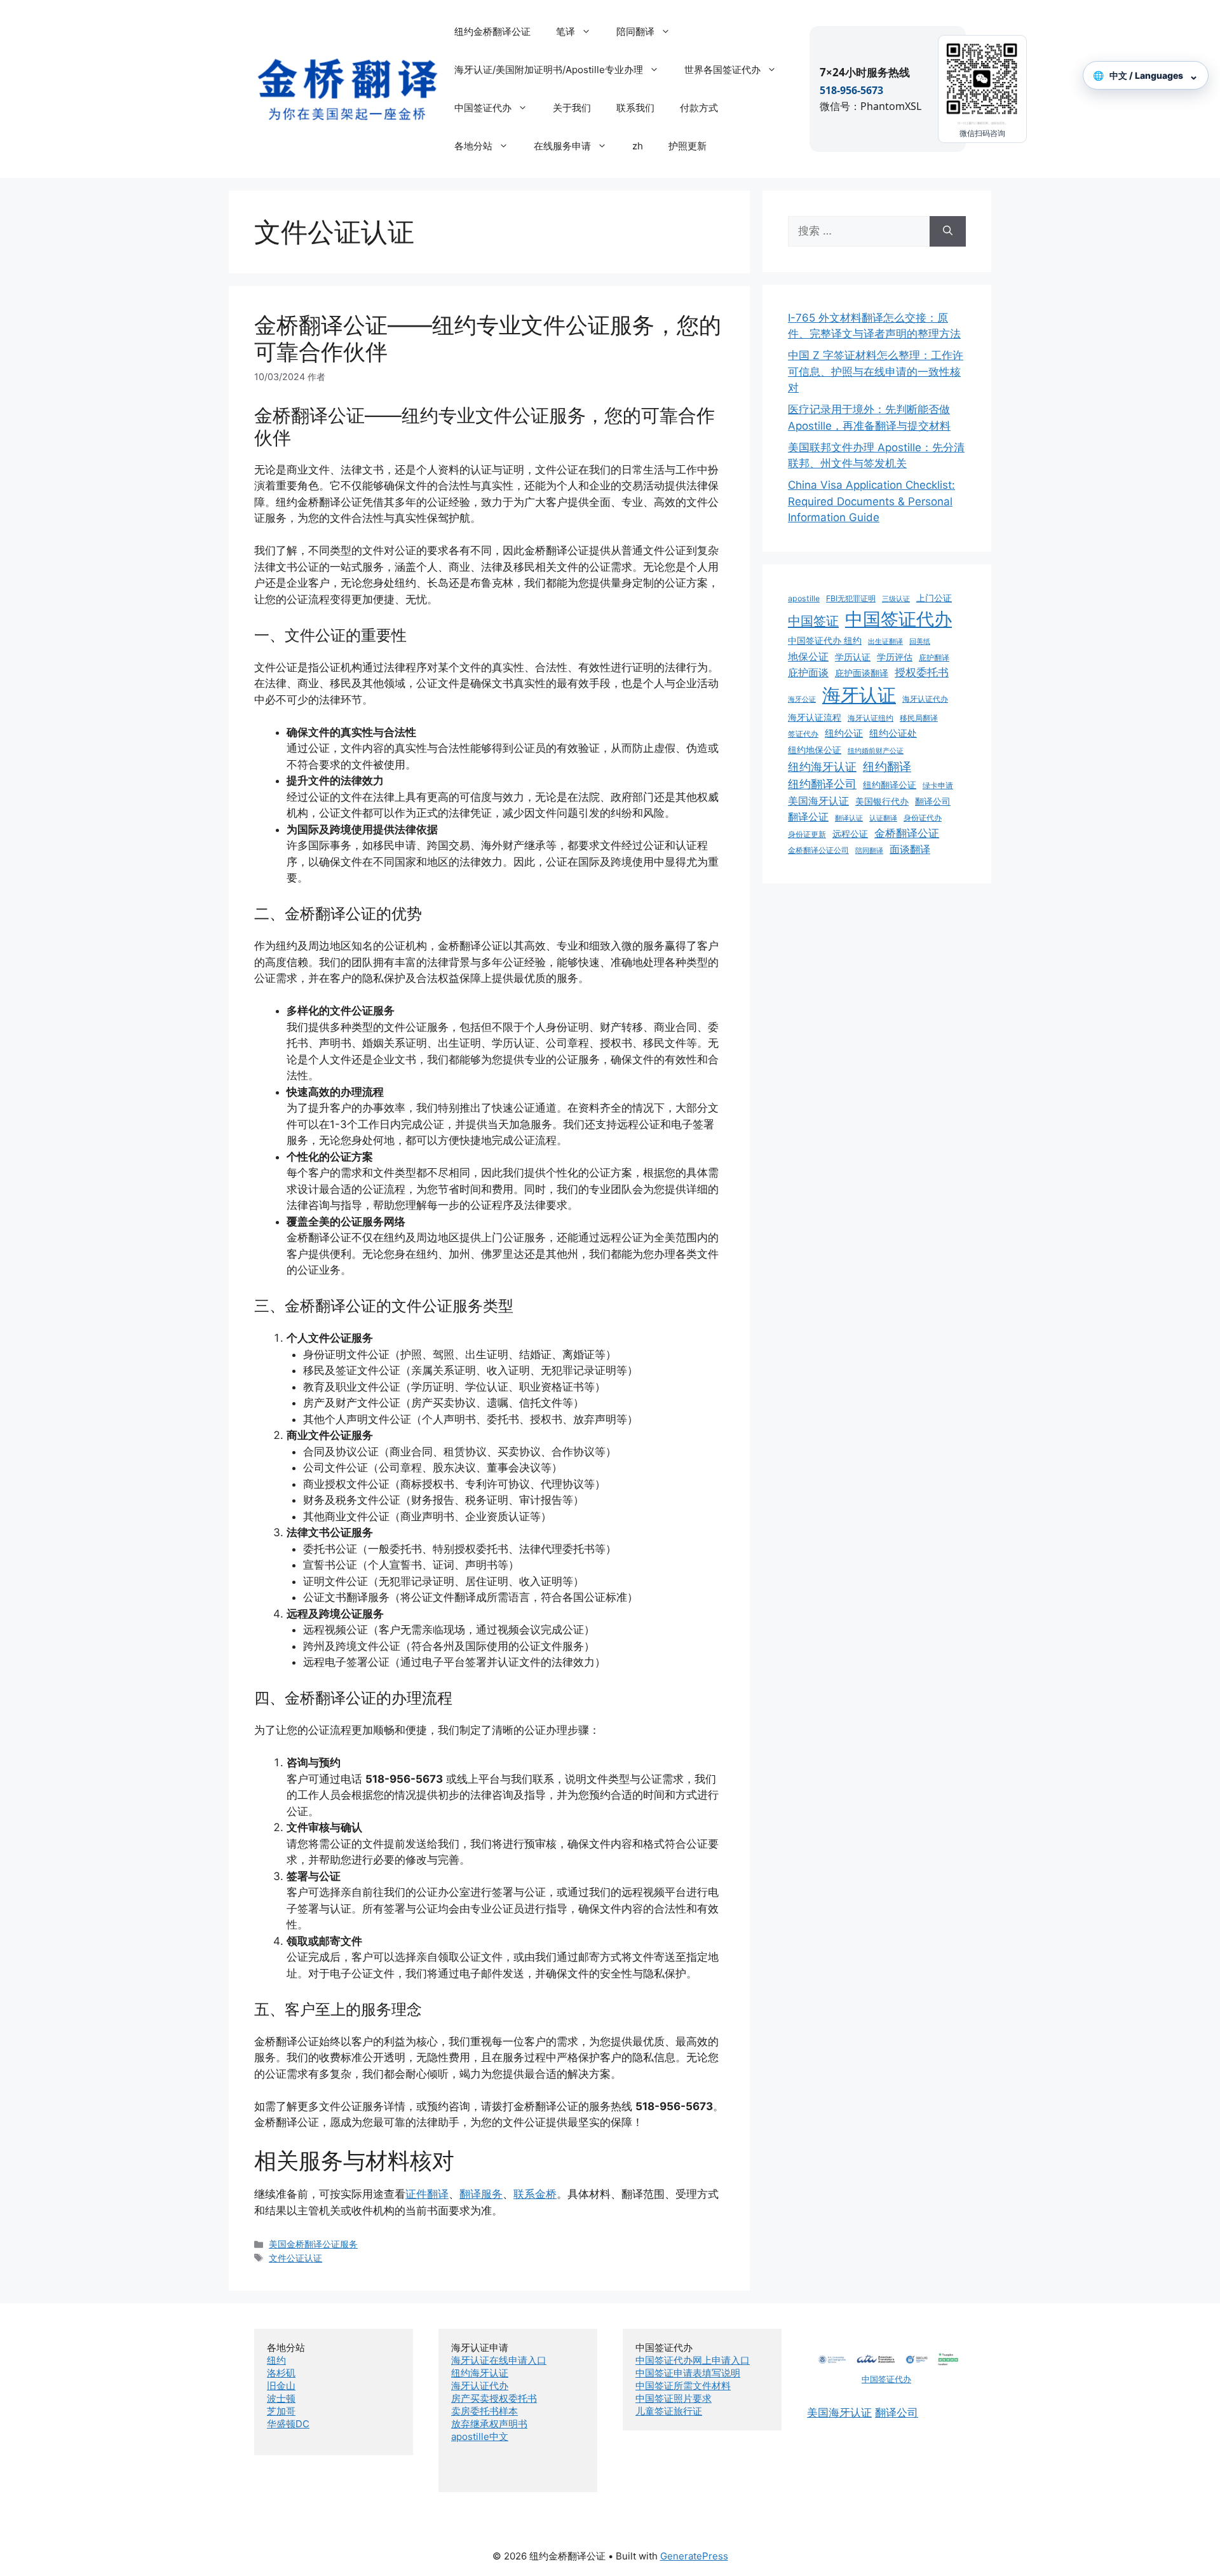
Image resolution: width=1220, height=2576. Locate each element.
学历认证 (853, 657)
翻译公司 (933, 801)
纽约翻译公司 (822, 784)
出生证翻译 (885, 642)
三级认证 (896, 599)
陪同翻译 (635, 31)
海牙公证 (802, 699)
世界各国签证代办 (722, 70)
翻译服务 (481, 2194)
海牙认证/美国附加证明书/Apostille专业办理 (549, 70)
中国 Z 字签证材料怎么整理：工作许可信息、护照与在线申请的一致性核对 (876, 371)
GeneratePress (694, 2556)
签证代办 (803, 734)
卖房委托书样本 (485, 2411)
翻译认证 (849, 818)
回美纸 (920, 642)
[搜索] (948, 231)
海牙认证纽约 (871, 718)
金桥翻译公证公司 (818, 850)
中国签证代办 (483, 108)
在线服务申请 (562, 146)
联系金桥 (535, 2194)
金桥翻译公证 (907, 833)
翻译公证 (808, 817)
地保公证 (808, 657)
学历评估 (895, 657)
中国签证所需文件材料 (683, 2386)
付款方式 (699, 108)
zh (638, 146)
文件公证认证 (295, 2258)
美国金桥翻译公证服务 (313, 2244)
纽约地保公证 (815, 750)
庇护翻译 (934, 658)
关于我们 (572, 108)
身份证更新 (807, 834)
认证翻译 (883, 818)
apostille (804, 598)
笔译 (566, 31)
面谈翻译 (910, 849)
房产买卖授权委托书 (494, 2398)
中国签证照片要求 (674, 2398)
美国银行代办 (882, 801)
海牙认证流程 (815, 718)
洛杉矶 (281, 2373)
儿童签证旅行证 (669, 2411)
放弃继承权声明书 (489, 2424)
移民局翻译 (919, 718)
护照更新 (688, 146)
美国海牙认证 (818, 801)
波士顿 (281, 2398)
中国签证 (813, 621)
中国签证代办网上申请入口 (693, 2360)
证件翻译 (427, 2194)
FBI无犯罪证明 (851, 598)
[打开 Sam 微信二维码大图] (982, 83)
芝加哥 (281, 2411)
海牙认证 (859, 695)
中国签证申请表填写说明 (688, 2373)
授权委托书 (922, 672)
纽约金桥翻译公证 (492, 31)
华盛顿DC (288, 2424)
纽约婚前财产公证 (876, 751)
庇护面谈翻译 (862, 673)
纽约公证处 (893, 733)
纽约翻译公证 (890, 785)
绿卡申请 (938, 785)
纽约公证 (844, 733)
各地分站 (473, 146)
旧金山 (281, 2386)
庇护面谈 (808, 672)
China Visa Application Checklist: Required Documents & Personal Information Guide (871, 501)
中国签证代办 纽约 (825, 641)
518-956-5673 (851, 90)
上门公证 (934, 598)
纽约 (276, 2360)
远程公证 (850, 834)
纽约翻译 (887, 767)
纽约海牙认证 (822, 767)
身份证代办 (923, 818)
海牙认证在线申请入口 (499, 2360)
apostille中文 (480, 2436)
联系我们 (635, 108)
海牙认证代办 (925, 699)
